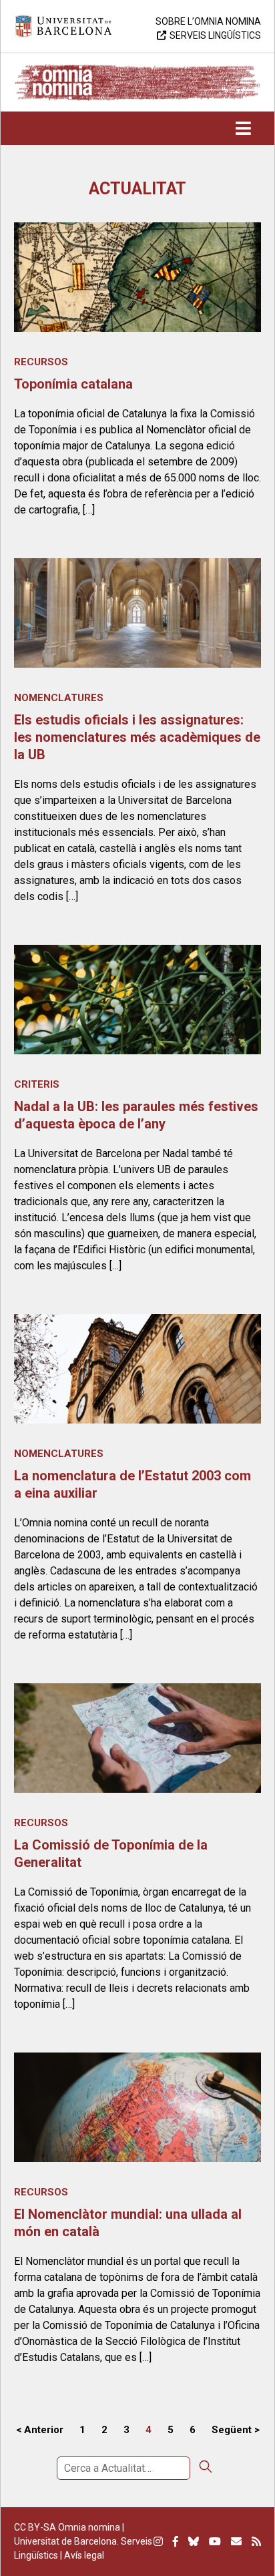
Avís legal (84, 2555)
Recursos (41, 362)
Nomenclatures (59, 698)
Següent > (236, 2430)
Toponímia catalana (73, 384)
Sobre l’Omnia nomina (208, 21)
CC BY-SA (35, 2527)
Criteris (37, 1084)
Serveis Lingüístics (215, 35)
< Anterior (40, 2430)
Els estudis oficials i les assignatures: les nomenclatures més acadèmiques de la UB (137, 737)
